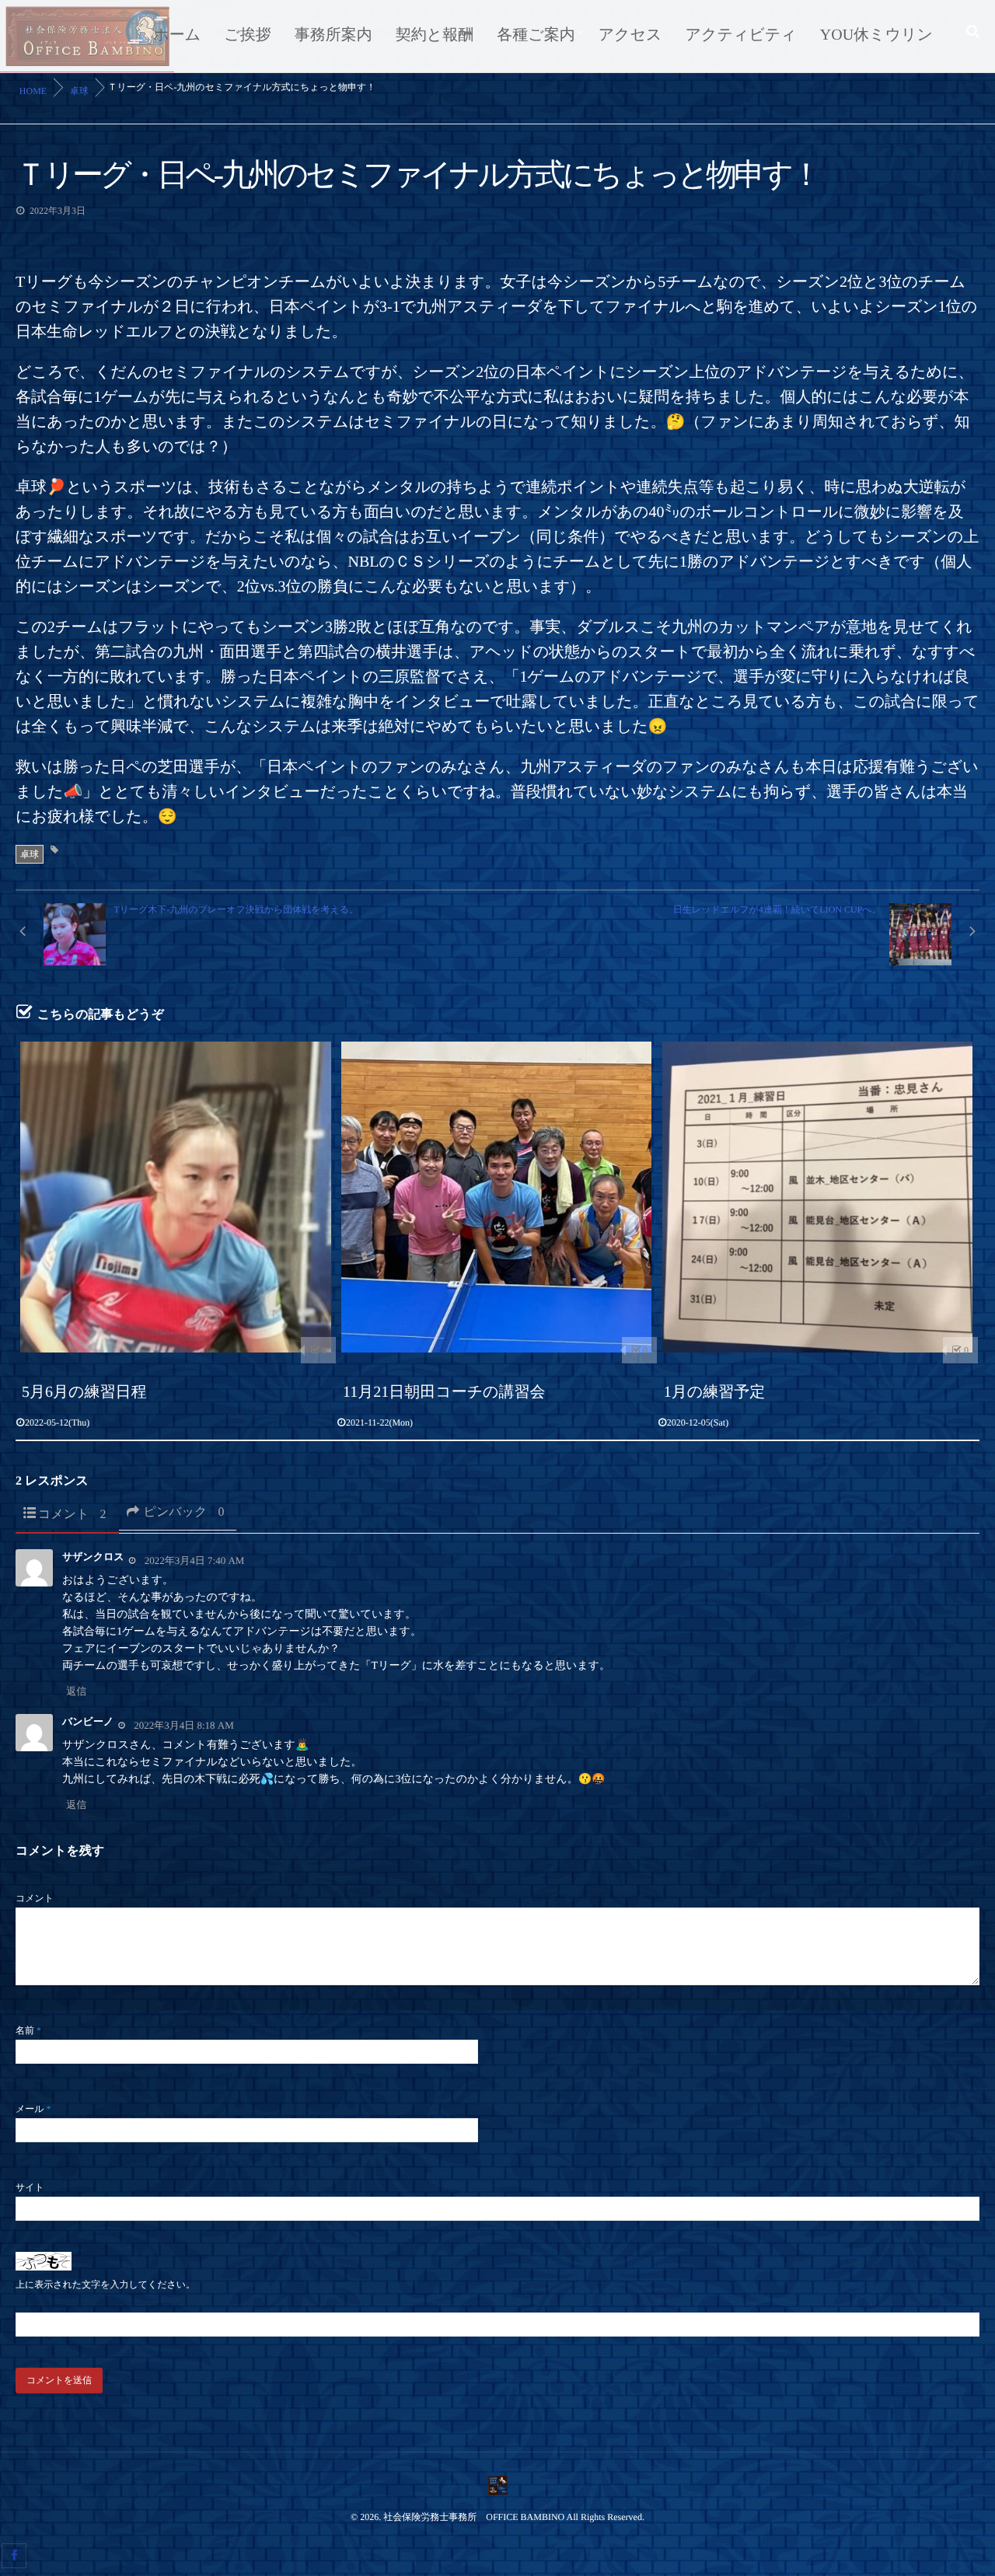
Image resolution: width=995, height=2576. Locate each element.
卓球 (30, 854)
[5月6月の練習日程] (176, 1197)
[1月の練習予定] (818, 1197)
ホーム (177, 35)
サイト (30, 2187)
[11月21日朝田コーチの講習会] (497, 1197)
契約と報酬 (435, 35)
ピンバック (184, 1512)
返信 (76, 1691)
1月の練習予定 (714, 1392)
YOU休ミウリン (876, 35)
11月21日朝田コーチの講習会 (444, 1392)
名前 (28, 2030)
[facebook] (14, 2556)
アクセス (630, 35)
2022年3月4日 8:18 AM (184, 1725)
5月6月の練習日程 (84, 1392)
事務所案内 (333, 35)
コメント (72, 1515)
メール (33, 2109)
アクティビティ (741, 35)
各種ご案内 (536, 35)
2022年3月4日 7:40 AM (195, 1560)
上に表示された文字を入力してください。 (105, 2285)
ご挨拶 (247, 35)
